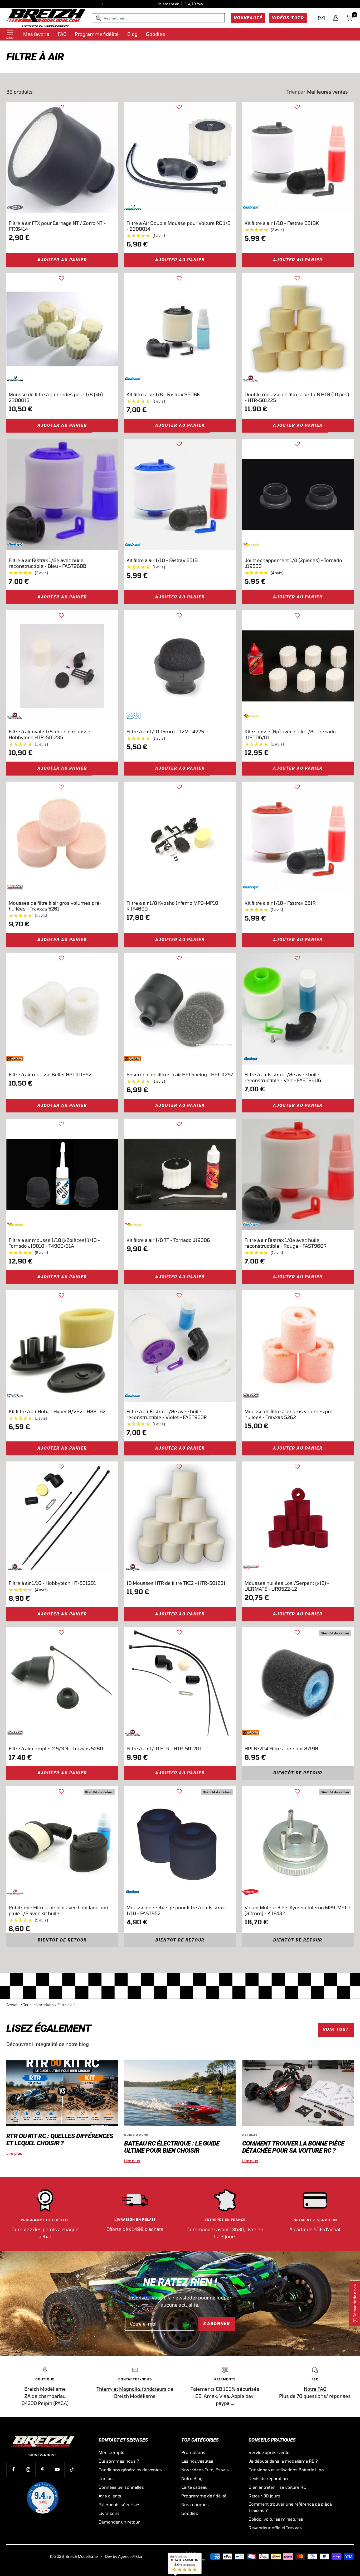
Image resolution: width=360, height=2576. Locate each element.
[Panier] (350, 18)
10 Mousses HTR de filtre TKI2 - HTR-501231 (176, 1583)
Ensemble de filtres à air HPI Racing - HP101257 (180, 1074)
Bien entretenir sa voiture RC (277, 2487)
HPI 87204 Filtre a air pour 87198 (281, 1749)
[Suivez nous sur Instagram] (28, 2469)
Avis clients (110, 2496)
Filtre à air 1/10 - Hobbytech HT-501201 (52, 1583)
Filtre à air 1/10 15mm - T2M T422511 (167, 732)
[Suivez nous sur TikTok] (72, 2469)
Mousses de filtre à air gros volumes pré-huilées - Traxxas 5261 (55, 906)
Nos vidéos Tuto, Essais (205, 2470)
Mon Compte (111, 2452)
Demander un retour (119, 2522)
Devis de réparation (268, 2478)
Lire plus (14, 2153)
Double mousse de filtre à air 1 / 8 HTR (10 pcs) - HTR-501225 (297, 397)
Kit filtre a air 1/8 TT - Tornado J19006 (168, 1240)
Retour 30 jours (264, 2496)
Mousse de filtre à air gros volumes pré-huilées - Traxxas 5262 (290, 1414)
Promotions (193, 2452)
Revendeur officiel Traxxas (275, 2528)
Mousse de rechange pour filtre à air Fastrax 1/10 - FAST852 (176, 1910)
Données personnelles (121, 2487)
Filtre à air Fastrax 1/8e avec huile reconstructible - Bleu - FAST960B (47, 563)
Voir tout (336, 2029)
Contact (106, 2478)
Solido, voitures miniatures (276, 2519)
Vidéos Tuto (288, 18)
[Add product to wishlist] (61, 107)
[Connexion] (336, 18)
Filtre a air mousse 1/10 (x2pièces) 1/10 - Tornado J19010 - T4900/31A (54, 1243)
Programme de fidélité (204, 2496)
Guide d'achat (137, 2135)
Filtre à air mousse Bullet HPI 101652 (50, 1074)
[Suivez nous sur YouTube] (57, 2469)
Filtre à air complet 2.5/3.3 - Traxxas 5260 (56, 1749)
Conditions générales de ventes (130, 2470)
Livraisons (109, 2513)
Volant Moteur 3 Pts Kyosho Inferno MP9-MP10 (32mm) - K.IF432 (297, 1910)
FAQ (62, 34)
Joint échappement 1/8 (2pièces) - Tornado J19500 (293, 563)
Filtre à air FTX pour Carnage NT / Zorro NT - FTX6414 (57, 226)
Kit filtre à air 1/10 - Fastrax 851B (162, 560)
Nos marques (195, 2504)
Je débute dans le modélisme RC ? (283, 2461)
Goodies (155, 34)
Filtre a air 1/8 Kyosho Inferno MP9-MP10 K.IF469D (172, 906)
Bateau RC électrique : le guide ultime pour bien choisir (172, 2147)
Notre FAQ (315, 2389)
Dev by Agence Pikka (124, 2556)
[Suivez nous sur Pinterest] (43, 2469)
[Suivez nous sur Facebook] (14, 2469)
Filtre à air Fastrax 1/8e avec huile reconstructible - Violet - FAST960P (167, 1414)
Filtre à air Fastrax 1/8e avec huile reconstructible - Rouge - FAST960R (286, 1243)
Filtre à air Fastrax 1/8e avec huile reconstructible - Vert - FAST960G (283, 1077)
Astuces (250, 2135)
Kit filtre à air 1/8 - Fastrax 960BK (163, 394)
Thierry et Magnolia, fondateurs (132, 2389)
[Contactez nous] (322, 18)
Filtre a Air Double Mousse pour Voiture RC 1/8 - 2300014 (179, 226)
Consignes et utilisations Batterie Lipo (286, 2470)
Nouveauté (248, 18)
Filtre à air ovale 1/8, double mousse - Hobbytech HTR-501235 (51, 734)
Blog (132, 34)
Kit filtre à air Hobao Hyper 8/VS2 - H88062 (57, 1411)
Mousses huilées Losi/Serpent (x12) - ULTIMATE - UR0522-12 (287, 1586)
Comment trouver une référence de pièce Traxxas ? (290, 2507)
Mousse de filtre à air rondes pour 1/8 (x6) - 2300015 (57, 397)
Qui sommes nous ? (119, 2461)
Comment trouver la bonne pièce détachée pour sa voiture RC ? (293, 2147)
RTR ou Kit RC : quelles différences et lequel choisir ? (60, 2140)
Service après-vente (269, 2452)
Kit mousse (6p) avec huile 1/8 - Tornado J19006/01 (290, 734)
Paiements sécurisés (120, 2504)
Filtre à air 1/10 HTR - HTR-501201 (164, 1749)
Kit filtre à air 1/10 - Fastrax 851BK (282, 223)
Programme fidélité (97, 34)
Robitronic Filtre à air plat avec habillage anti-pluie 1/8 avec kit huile (59, 1910)
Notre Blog (192, 2478)
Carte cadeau (194, 2487)
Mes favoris (36, 34)
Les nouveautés (197, 2461)
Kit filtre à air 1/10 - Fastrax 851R (280, 903)
